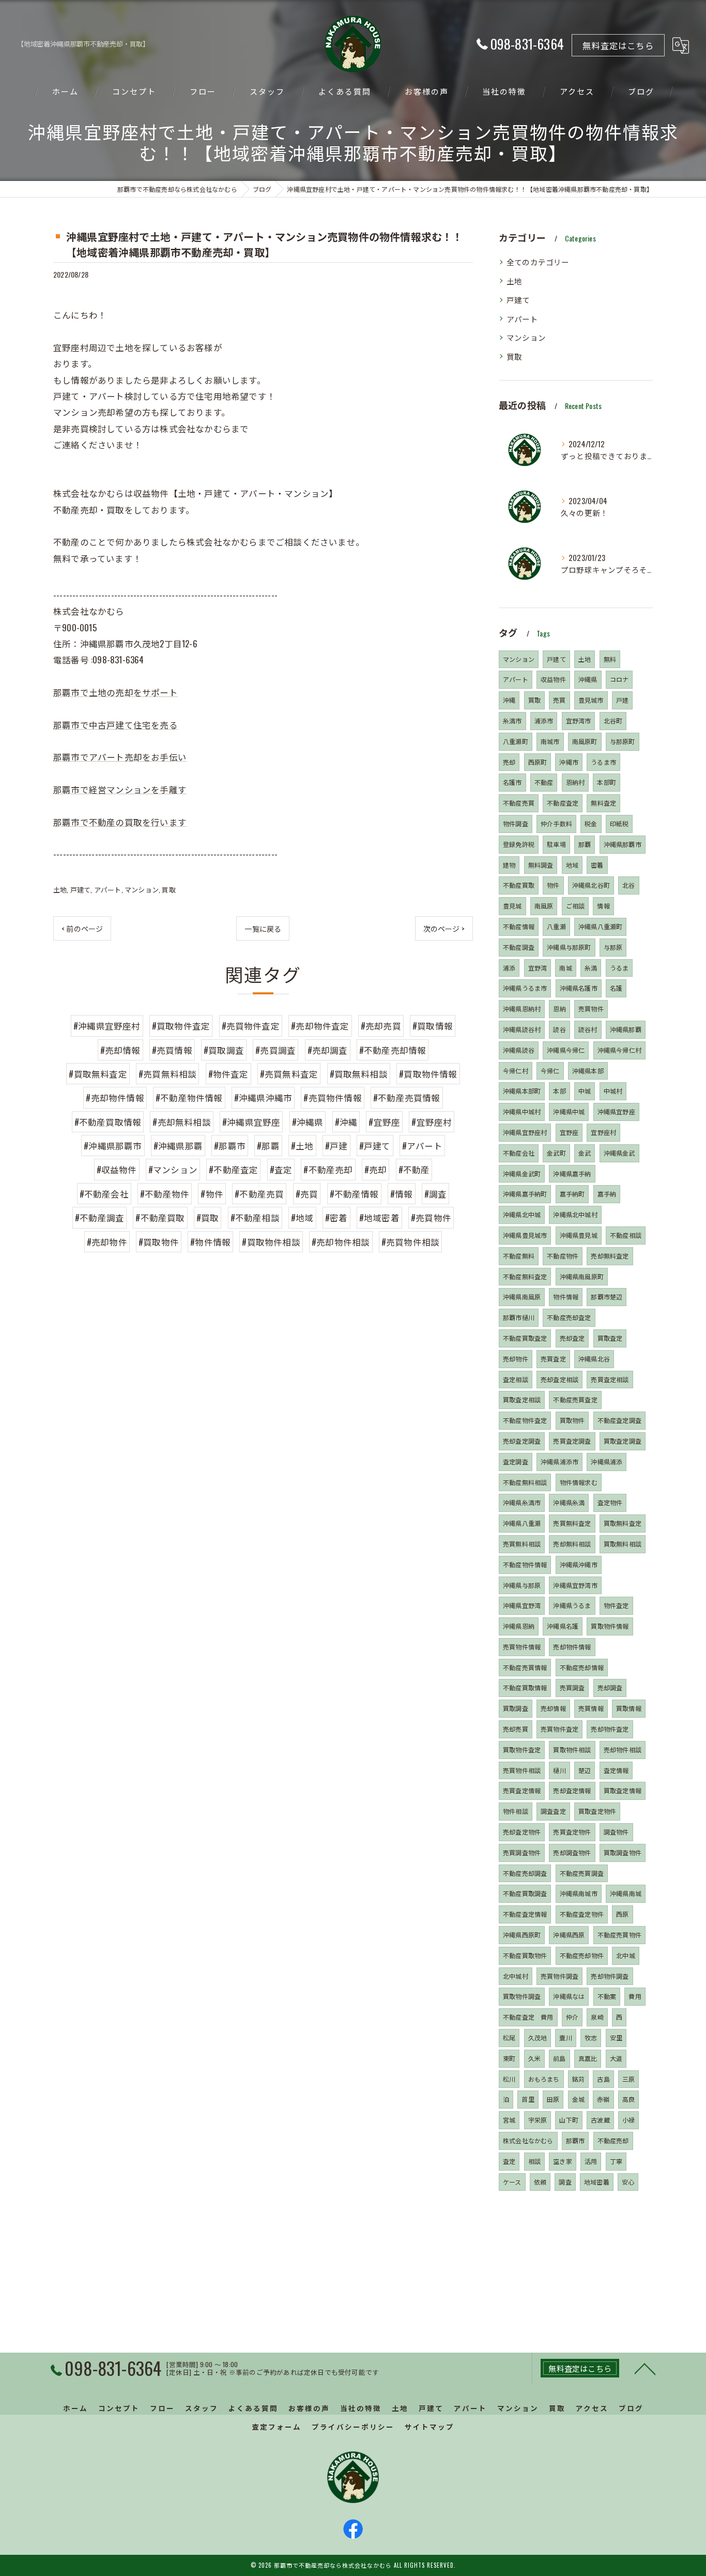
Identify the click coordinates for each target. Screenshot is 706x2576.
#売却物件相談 (341, 1242)
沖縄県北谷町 (591, 885)
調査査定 (553, 1811)
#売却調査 (328, 1050)
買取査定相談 (522, 1399)
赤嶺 (603, 2099)
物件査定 (616, 1605)
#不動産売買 (259, 1194)
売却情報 (553, 1708)
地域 (572, 865)
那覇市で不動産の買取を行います (120, 822)
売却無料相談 (572, 1544)
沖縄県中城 (569, 1111)
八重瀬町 (516, 741)
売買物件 (591, 1009)
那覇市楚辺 (607, 1297)
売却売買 (516, 1729)
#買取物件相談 (271, 1242)
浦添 (509, 968)
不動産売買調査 (582, 1873)
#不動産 (414, 1169)
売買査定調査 (572, 1441)
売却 (509, 762)
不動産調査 (519, 947)
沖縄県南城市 (579, 1893)
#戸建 (336, 1146)
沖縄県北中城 (522, 1214)
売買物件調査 (559, 1976)
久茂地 (538, 2037)
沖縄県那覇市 (623, 844)
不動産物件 (563, 1256)
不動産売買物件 (619, 1935)
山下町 (569, 2120)
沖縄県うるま (572, 1605)
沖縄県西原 (569, 1935)
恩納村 (575, 782)
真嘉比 (588, 2058)
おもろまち (544, 2079)
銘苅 (578, 2079)
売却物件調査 (610, 1976)
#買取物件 (159, 1242)
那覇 (585, 844)
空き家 (563, 2161)
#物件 (212, 1194)
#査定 (281, 1169)
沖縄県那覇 (626, 1029)
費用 (635, 1996)
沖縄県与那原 (522, 1585)
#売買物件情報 (332, 1097)
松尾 (509, 2037)
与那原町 (623, 741)
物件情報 (566, 1297)
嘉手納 (607, 1194)
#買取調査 (224, 1050)
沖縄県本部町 (522, 1091)
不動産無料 (519, 1256)
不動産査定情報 (525, 1914)
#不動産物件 (165, 1194)
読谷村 (588, 1029)
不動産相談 (626, 1235)
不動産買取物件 (525, 1955)
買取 (168, 889)
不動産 (544, 782)
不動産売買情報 (525, 1667)
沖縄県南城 (626, 1893)
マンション (142, 889)
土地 (60, 889)
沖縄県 (588, 679)
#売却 (376, 1169)
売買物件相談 (522, 1770)
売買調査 (572, 1687)
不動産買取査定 (525, 1338)
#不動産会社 (104, 1194)
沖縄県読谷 (519, 1050)
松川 (509, 2079)
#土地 (302, 1146)
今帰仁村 (516, 1071)
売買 (559, 700)
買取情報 (629, 1708)
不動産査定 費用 (528, 2017)
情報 (603, 906)
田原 (553, 2099)
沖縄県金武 (619, 1153)
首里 (528, 2099)
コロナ (619, 679)
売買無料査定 (572, 1523)
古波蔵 (600, 2120)
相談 (534, 2161)
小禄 (628, 2120)
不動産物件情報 (525, 1564)
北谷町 (613, 721)
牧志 (591, 2037)
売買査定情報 (522, 1790)
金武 (585, 1153)
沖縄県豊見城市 (525, 1235)
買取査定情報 (623, 1790)
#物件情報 (210, 1242)
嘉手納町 (572, 1194)
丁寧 (616, 2161)
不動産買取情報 (525, 1687)
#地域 (302, 1217)
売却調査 (610, 1687)
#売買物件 (431, 1217)
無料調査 (541, 865)
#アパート (422, 1146)
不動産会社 (519, 1153)
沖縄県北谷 (594, 1359)
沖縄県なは (569, 1996)
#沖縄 (346, 1122)
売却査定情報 (572, 1790)
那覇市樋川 (519, 1317)
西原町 (538, 762)
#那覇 (268, 1146)
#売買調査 (275, 1050)
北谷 (628, 885)
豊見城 (512, 906)
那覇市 (575, 2140)
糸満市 (512, 721)
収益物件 (553, 679)
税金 (591, 823)
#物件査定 (228, 1074)
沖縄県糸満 (569, 1502)
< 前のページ (82, 928)
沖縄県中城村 (522, 1111)
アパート (108, 889)
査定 (509, 2161)
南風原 (544, 906)
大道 (616, 2058)
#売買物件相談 (410, 1242)
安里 (616, 2037)
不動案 (607, 1996)
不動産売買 (519, 803)
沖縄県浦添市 (559, 1461)
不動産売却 (613, 2140)
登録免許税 (519, 844)
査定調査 (516, 1461)
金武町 (556, 1153)
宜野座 (569, 1132)
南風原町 (585, 741)
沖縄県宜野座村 (525, 1132)
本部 (559, 1091)
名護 (616, 988)
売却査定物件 (522, 1832)
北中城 (626, 1955)
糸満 (591, 968)
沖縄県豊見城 (579, 1235)
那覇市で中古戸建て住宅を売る (116, 725)
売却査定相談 (559, 1379)
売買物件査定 (559, 1729)
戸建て (81, 889)
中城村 (613, 1091)
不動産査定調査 (619, 1420)
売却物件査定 (610, 1729)
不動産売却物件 (582, 1955)
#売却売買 (381, 1026)
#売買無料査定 (289, 1074)
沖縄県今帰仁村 (619, 1050)
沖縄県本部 (588, 1071)
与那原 (613, 947)
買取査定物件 (597, 1811)
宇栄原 (538, 2120)
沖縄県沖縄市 (579, 1564)
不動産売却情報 (582, 1667)
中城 (585, 1091)
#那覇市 (230, 1146)
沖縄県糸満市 (522, 1502)
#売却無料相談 (181, 1122)
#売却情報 (120, 1050)
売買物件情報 (522, 1647)
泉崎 (597, 2017)
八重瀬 (556, 926)
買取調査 (516, 1708)
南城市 (550, 741)
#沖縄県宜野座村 (107, 1026)
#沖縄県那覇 (178, 1146)
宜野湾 (538, 968)
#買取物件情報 (428, 1074)
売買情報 (591, 1708)
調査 (565, 2182)
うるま (619, 968)
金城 (578, 2099)
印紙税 (619, 823)
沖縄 (509, 700)
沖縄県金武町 (522, 1173)
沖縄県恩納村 (522, 1009)
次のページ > (444, 928)
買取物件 (572, 1420)
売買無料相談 (522, 1544)
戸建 (622, 700)
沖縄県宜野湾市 (575, 1585)
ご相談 (575, 906)
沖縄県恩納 (519, 1626)
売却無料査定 (610, 1256)
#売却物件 (107, 1242)
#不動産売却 (328, 1169)
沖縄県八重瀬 (522, 1523)
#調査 (436, 1194)
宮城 (509, 2120)
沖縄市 (569, 762)
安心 (628, 2182)
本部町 (607, 782)
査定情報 (616, 1770)
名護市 (512, 782)
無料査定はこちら (618, 45)
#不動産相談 (255, 1217)
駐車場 (556, 844)
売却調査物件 (572, 1852)
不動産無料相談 (525, 1482)
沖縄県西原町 (522, 1935)
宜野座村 (603, 1132)
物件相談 (516, 1811)
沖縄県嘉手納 (572, 1173)
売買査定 (553, 1359)
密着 (597, 865)
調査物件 (616, 1832)
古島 (603, 2079)
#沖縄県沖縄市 (263, 1097)
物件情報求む (579, 1482)
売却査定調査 (522, 1441)
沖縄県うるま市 (525, 988)
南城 (565, 968)
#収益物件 (117, 1169)
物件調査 (516, 823)
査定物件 (610, 1502)
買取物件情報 (610, 1626)
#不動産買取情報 (108, 1122)
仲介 (572, 2017)
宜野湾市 (579, 721)
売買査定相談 (610, 1379)
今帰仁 (550, 1071)
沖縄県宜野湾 (522, 1605)
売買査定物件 (572, 1832)
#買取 (208, 1217)
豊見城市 (591, 700)
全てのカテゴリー (538, 262)
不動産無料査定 (525, 1276)
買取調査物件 (623, 1852)
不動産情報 (519, 926)
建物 (509, 865)
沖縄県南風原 (522, 1297)
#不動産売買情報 (407, 1097)
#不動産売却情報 (393, 1050)
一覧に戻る (263, 928)
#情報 (402, 1194)
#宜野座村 (432, 1122)
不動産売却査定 (569, 1317)
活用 (591, 2161)
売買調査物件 (522, 1852)
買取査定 (610, 1338)
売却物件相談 (623, 1749)
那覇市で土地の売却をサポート (116, 692)
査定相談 (516, 1379)
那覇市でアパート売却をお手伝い (120, 757)
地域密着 (597, 2182)
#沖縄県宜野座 (251, 1122)
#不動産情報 (354, 1194)
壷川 (565, 2037)
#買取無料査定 (98, 1074)
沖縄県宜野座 (616, 1111)
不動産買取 (519, 885)
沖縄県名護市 (579, 988)
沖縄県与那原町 (569, 947)
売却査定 (572, 1338)
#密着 (336, 1217)
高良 (628, 2099)
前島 (559, 2058)
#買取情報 (433, 1026)
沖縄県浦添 (607, 1461)
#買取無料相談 (359, 1074)
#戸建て (375, 1146)
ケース (512, 2182)
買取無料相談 (623, 1544)
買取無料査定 (623, 1523)
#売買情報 (172, 1050)
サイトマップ (429, 2427)
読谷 (559, 1029)
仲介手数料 (556, 823)
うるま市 (603, 762)
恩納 (559, 1009)
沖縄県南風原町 (582, 1276)
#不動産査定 (233, 1169)
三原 (628, 2079)
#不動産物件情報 (189, 1097)
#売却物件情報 (115, 1097)
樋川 (559, 1770)
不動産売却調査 (525, 1873)
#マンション (173, 1169)
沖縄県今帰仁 (566, 1050)
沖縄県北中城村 (575, 1214)
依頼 (540, 2182)
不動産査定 (563, 803)
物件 (553, 885)
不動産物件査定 (525, 1420)
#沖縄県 (308, 1122)
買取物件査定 (522, 1749)
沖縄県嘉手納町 (525, 1194)
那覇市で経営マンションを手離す (120, 789)
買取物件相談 (572, 1749)
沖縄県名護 (563, 1626)
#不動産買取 (160, 1217)
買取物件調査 (522, 1996)
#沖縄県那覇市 (113, 1146)
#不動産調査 (99, 1217)
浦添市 (544, 721)
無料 (610, 659)
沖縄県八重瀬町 (600, 926)
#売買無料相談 (167, 1074)
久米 (534, 2058)
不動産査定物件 (582, 1914)
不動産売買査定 (575, 1399)
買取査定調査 (623, 1441)
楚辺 (585, 1770)
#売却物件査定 (320, 1026)
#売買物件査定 (251, 1026)
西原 (622, 1914)
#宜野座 (384, 1122)
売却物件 (516, 1359)
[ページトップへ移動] (645, 2368)
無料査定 (603, 803)
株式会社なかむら (528, 2140)
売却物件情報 (572, 1647)
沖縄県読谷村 (522, 1029)
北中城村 (516, 1976)
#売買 (307, 1194)
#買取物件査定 (181, 1026)
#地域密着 (379, 1217)
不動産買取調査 (525, 1893)
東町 (509, 2058)
